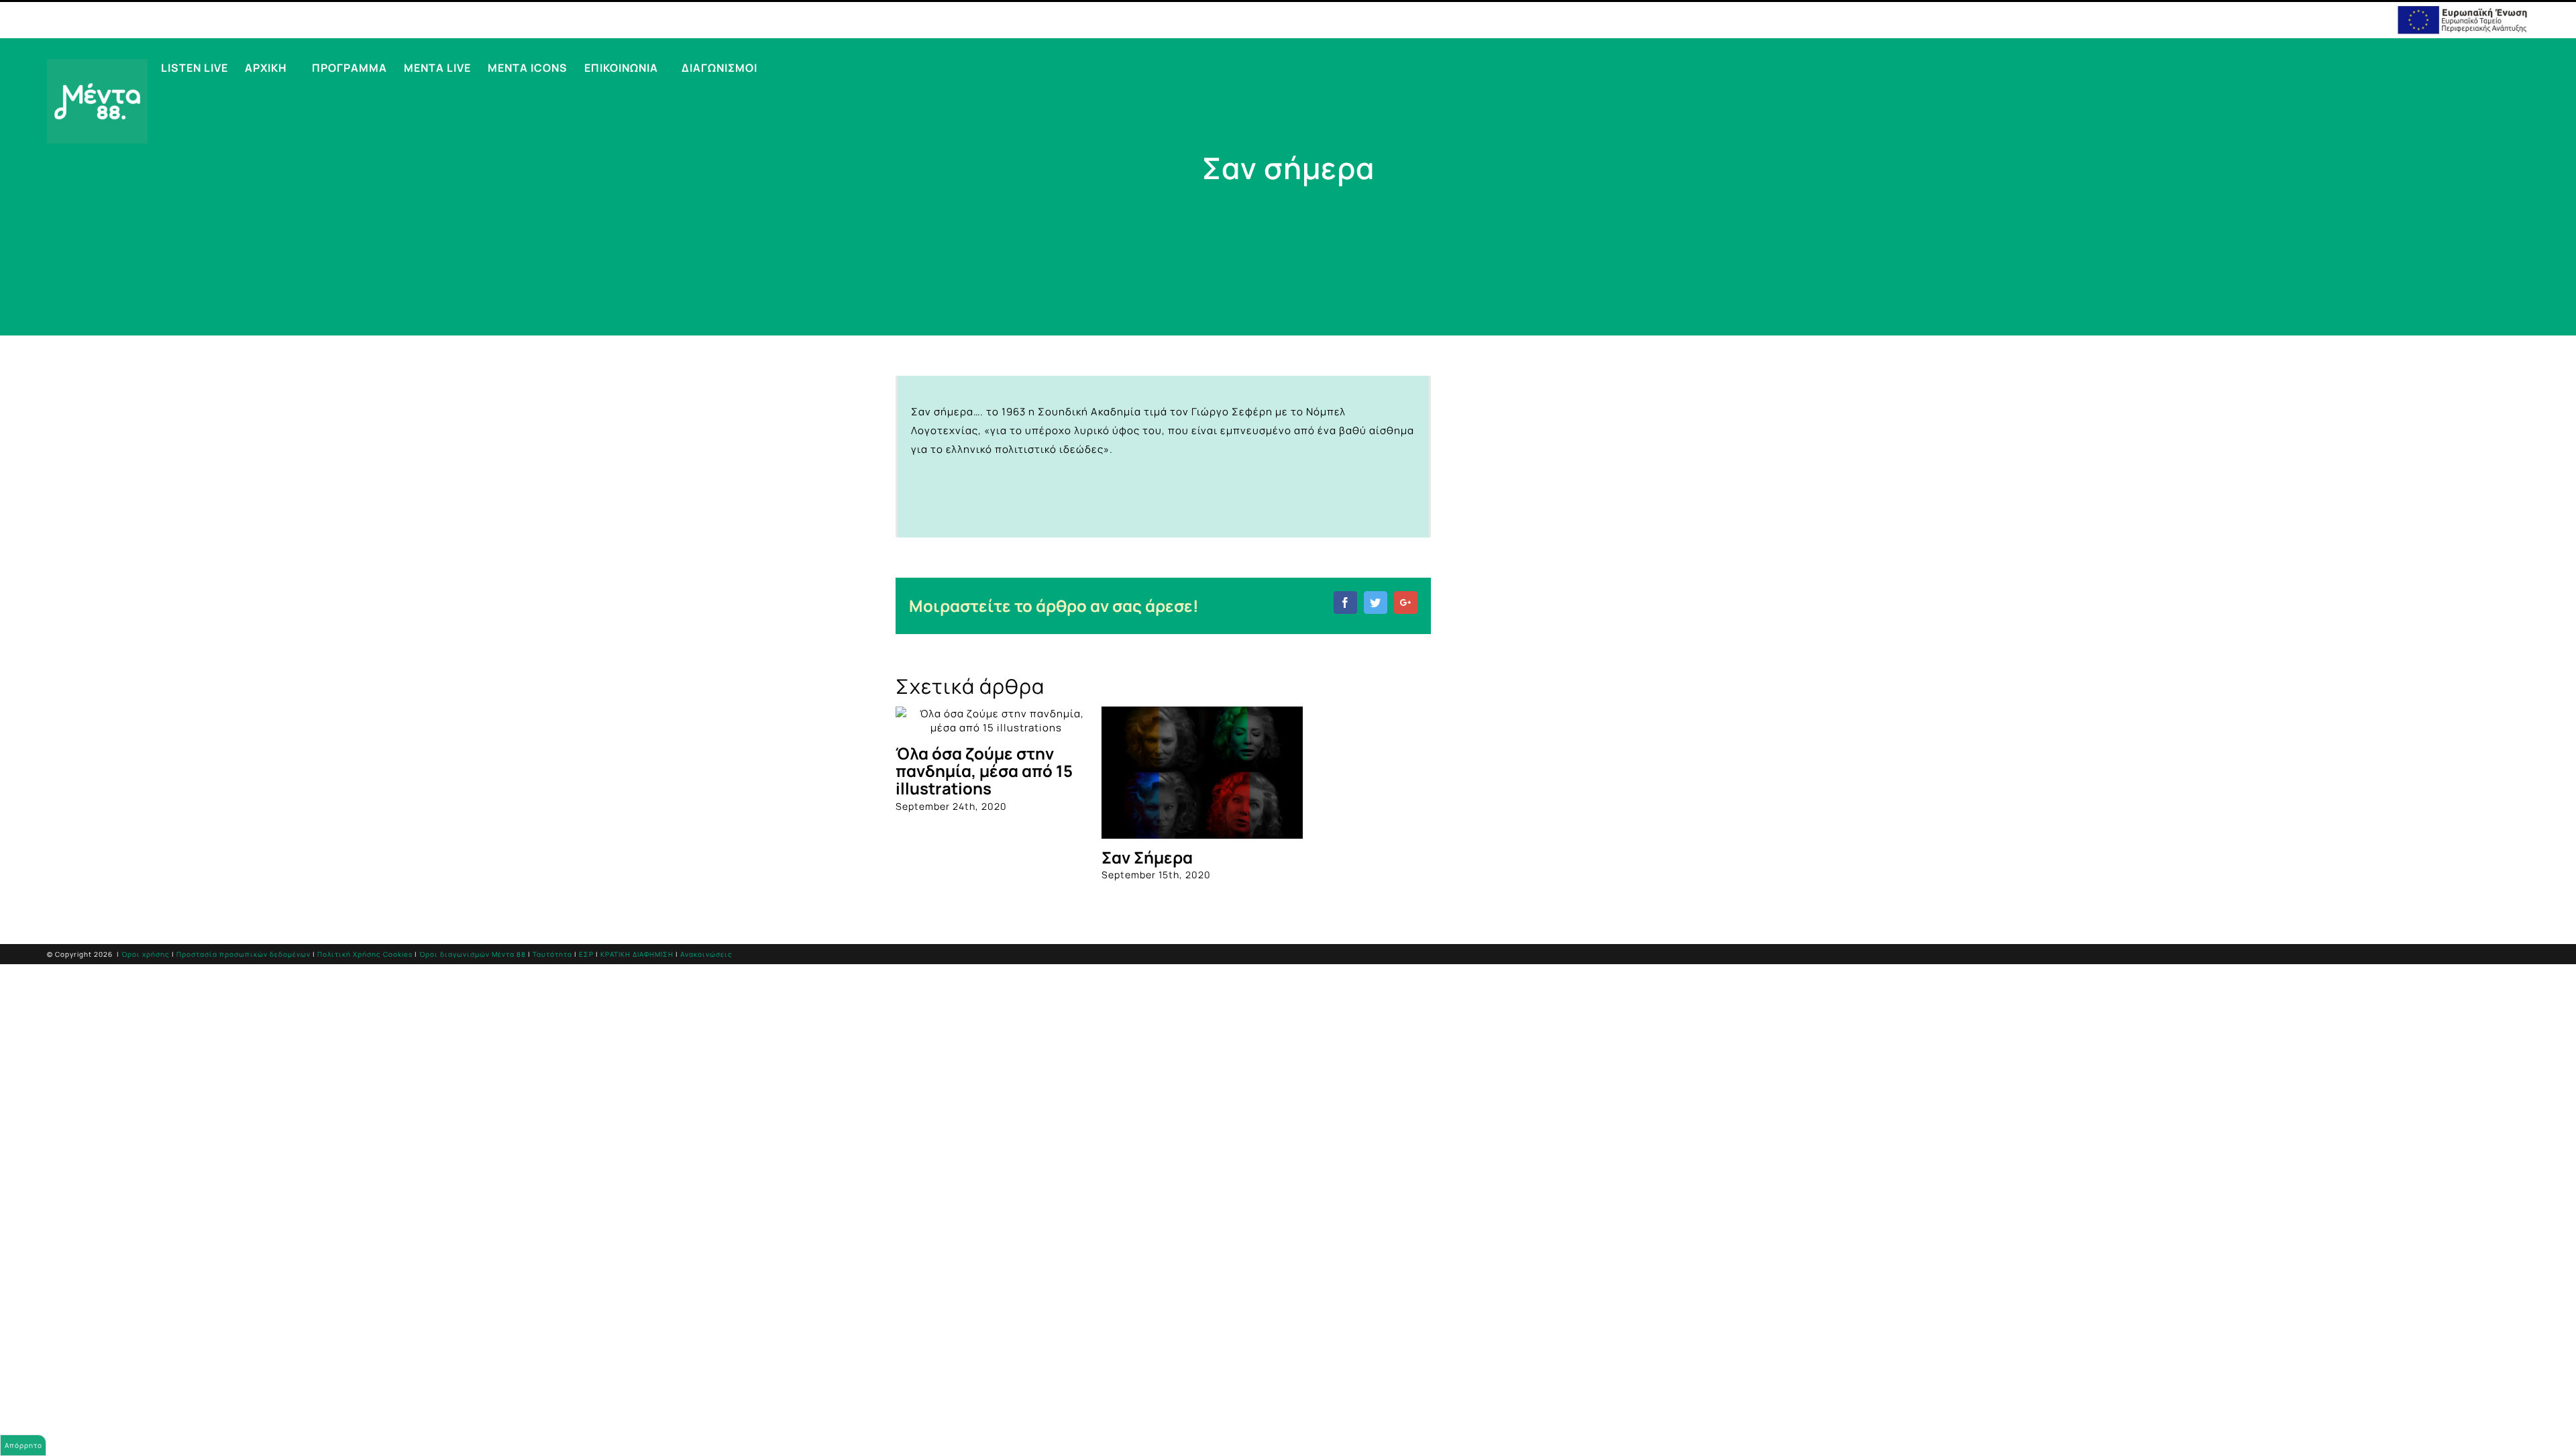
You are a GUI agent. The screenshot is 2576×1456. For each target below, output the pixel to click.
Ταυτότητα (552, 954)
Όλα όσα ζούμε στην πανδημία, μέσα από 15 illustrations (984, 771)
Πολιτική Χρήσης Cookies (365, 954)
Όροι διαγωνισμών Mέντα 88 (473, 954)
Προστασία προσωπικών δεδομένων (244, 954)
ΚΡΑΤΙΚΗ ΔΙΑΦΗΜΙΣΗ (637, 954)
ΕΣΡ (586, 954)
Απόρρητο (23, 1445)
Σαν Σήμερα (1147, 857)
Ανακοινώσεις (706, 954)
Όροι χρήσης (146, 954)
